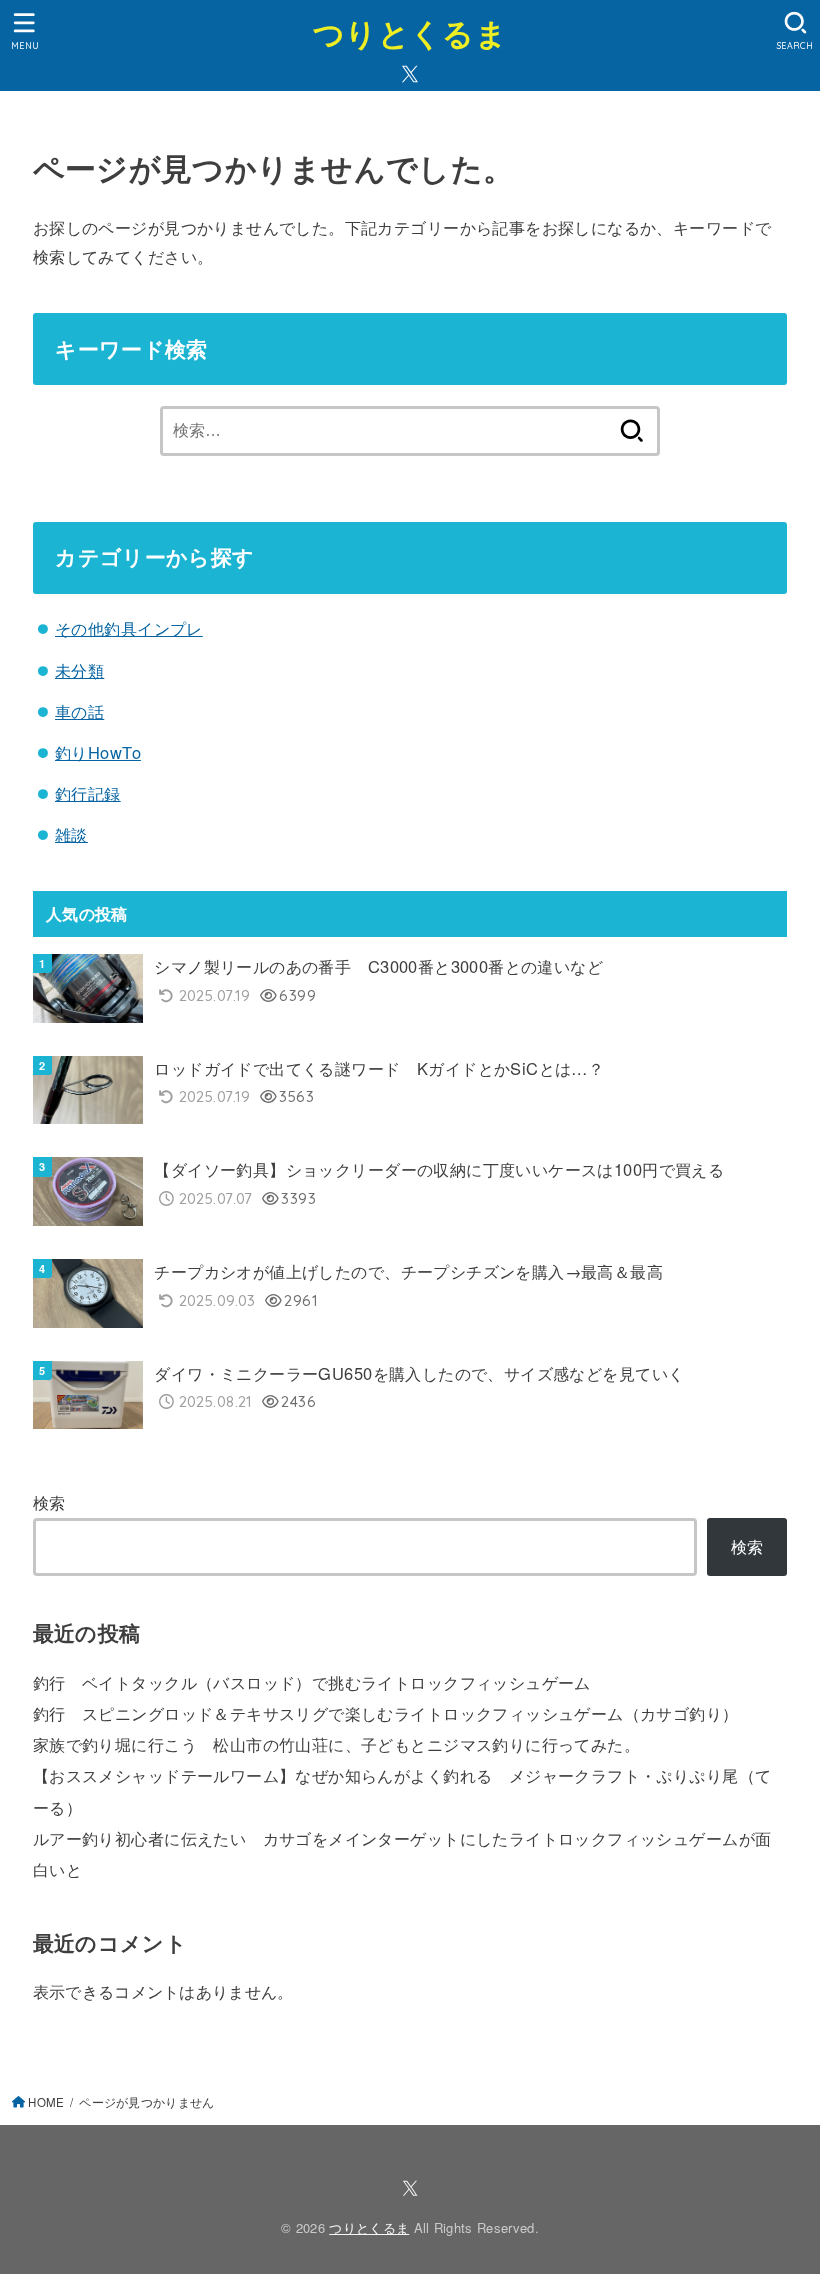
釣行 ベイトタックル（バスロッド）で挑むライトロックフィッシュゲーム (312, 1682)
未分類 (79, 670)
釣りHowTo (98, 752)
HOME (46, 2102)
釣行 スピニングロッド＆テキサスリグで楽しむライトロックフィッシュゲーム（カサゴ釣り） (386, 1713)
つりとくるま (410, 32)
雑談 (71, 834)
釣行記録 (88, 793)
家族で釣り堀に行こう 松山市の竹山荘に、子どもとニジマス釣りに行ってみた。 (336, 1744)
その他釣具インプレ (129, 628)
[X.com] (410, 74)
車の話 (79, 711)
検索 (49, 1502)
